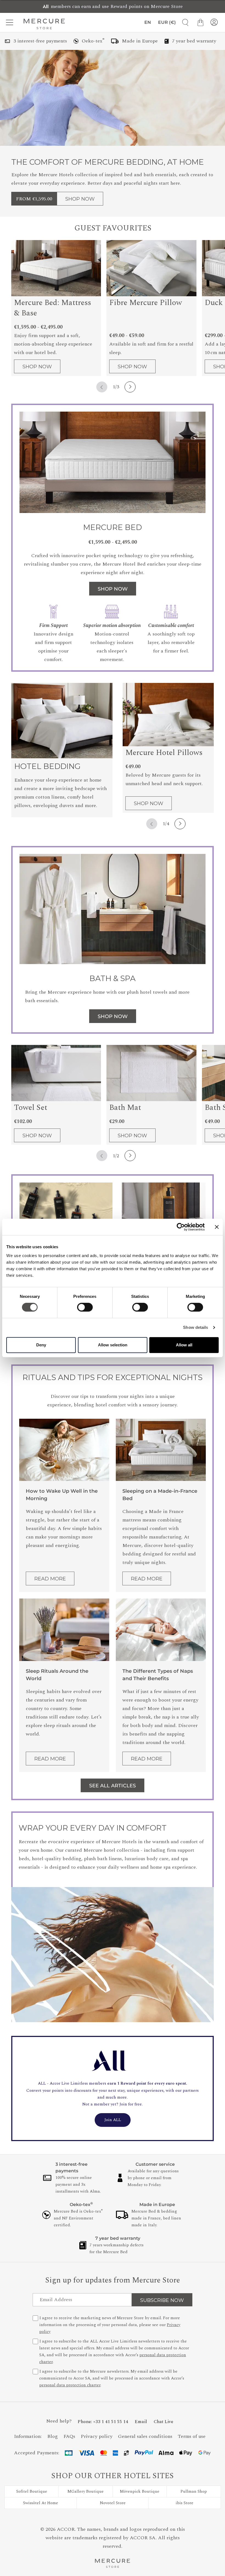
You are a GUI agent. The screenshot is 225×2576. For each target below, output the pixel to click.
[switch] (85, 1309)
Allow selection (113, 1345)
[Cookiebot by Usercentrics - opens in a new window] (181, 1227)
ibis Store (185, 2503)
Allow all (184, 1345)
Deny (41, 1345)
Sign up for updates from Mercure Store (113, 2280)
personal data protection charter (70, 2385)
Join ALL (113, 2120)
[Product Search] (183, 22)
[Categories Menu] (11, 22)
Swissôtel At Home (41, 2503)
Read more (50, 1579)
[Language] (147, 22)
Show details (196, 1327)
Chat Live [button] (163, 2422)
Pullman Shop (194, 2491)
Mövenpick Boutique (140, 2491)
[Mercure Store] (44, 24)
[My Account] (214, 22)
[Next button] (130, 387)
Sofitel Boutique (32, 2491)
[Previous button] (102, 387)
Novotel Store (113, 2503)
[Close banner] (217, 1227)
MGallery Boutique (86, 2491)
